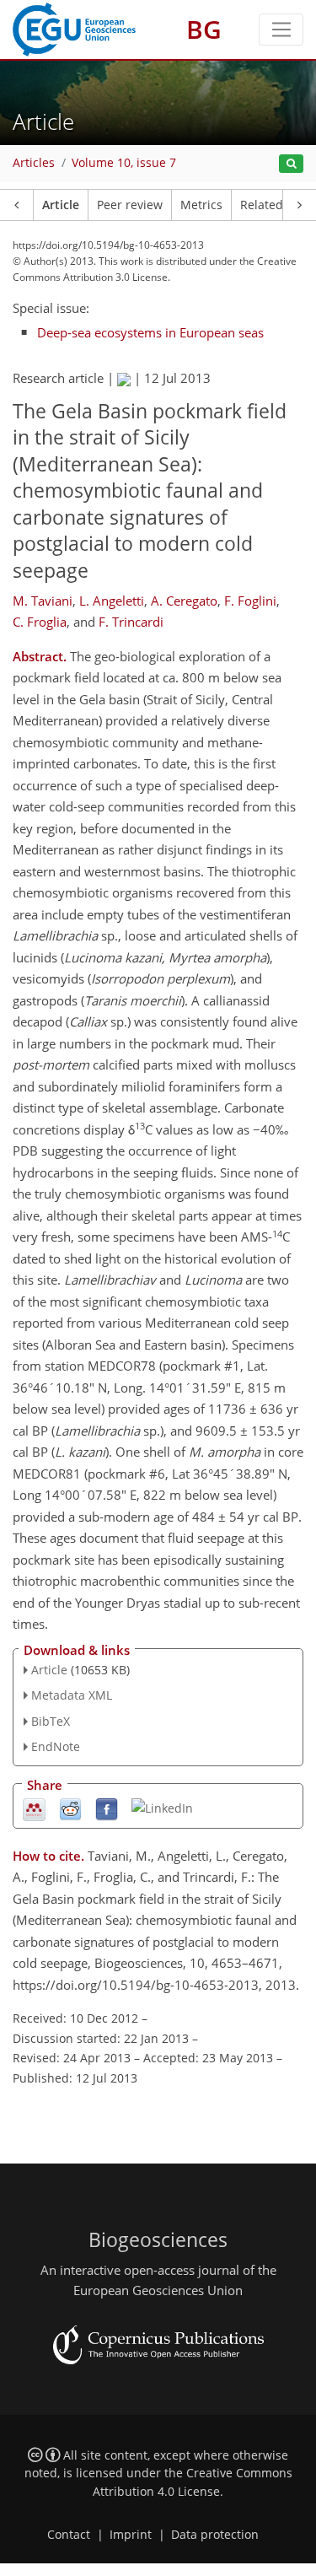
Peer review (130, 205)
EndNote (56, 1746)
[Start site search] (291, 164)
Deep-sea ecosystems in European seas (150, 332)
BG (204, 29)
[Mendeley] (34, 1808)
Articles (34, 163)
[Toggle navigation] (281, 30)
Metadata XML (72, 1695)
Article (61, 205)
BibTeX (51, 1721)
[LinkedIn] (162, 1807)
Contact (69, 2535)
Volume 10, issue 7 (124, 163)
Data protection (215, 2535)
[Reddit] (70, 1808)
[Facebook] (107, 1808)
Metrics (201, 205)
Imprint (131, 2535)
